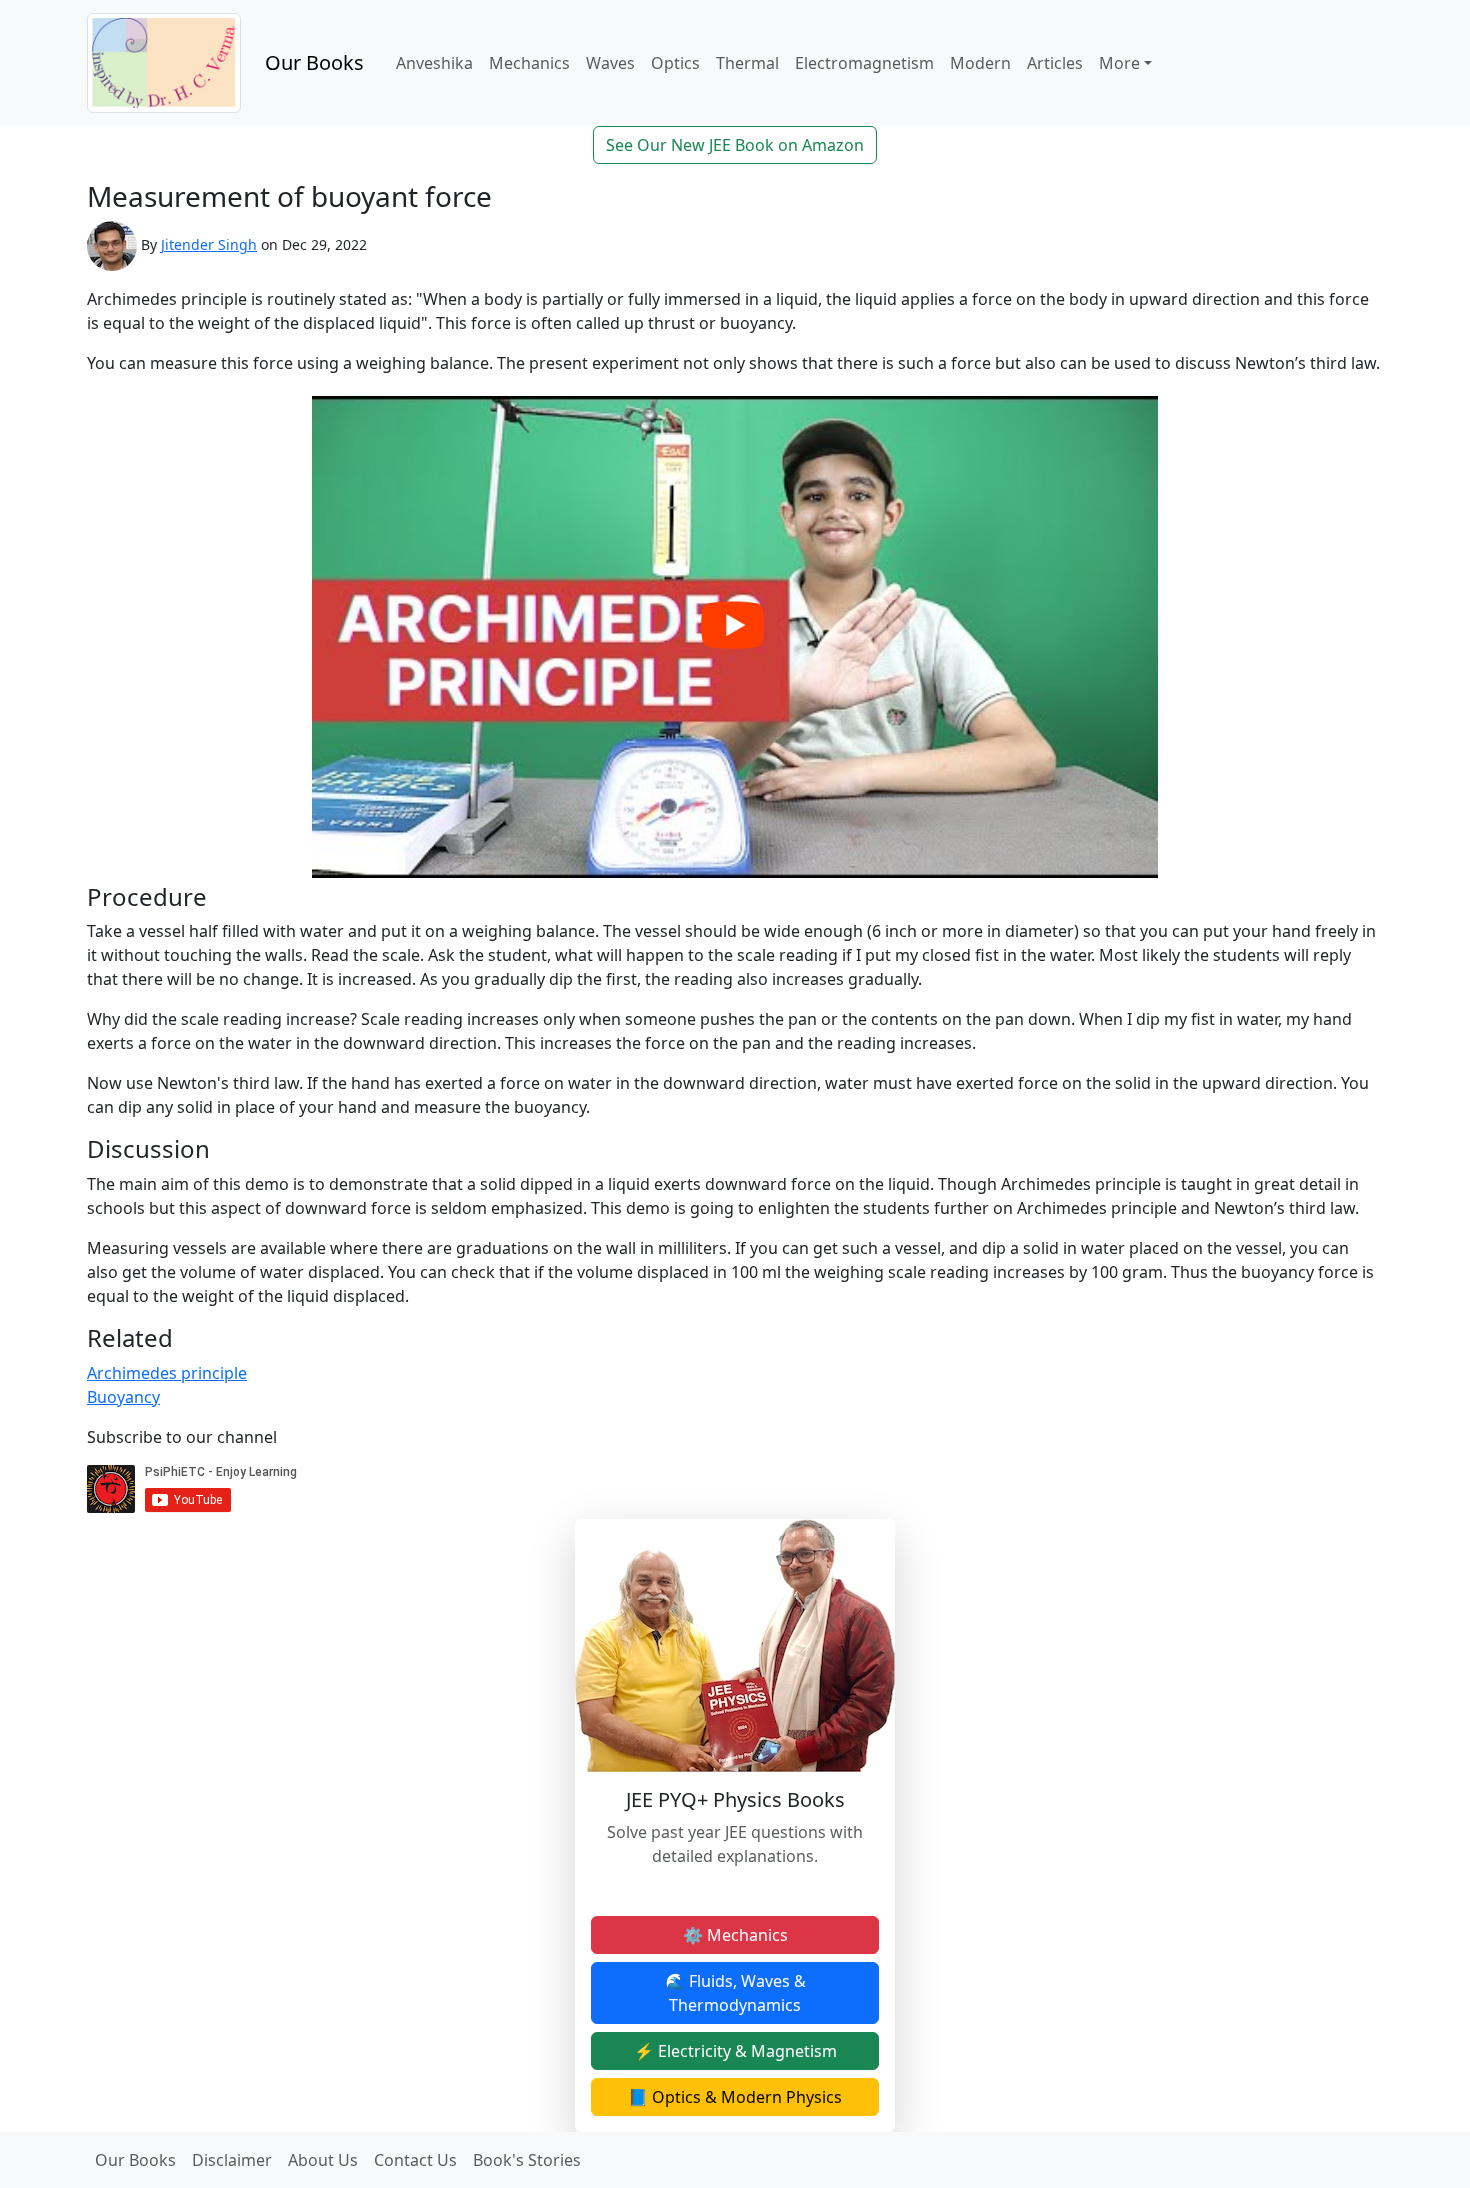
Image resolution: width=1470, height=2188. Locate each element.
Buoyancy (123, 1397)
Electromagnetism (864, 63)
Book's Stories (527, 2160)
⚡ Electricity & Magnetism (735, 2051)
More (1119, 63)
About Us (323, 2160)
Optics (675, 63)
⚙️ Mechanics (735, 1935)
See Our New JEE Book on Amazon (735, 145)
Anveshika (434, 63)
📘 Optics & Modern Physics (735, 2097)
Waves (610, 63)
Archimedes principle (167, 1373)
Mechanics (529, 63)
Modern (980, 63)
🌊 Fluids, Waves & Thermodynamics (735, 1993)
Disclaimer (232, 2160)
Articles (1055, 63)
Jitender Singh (209, 244)
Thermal (747, 63)
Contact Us (415, 2160)
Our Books (314, 62)
